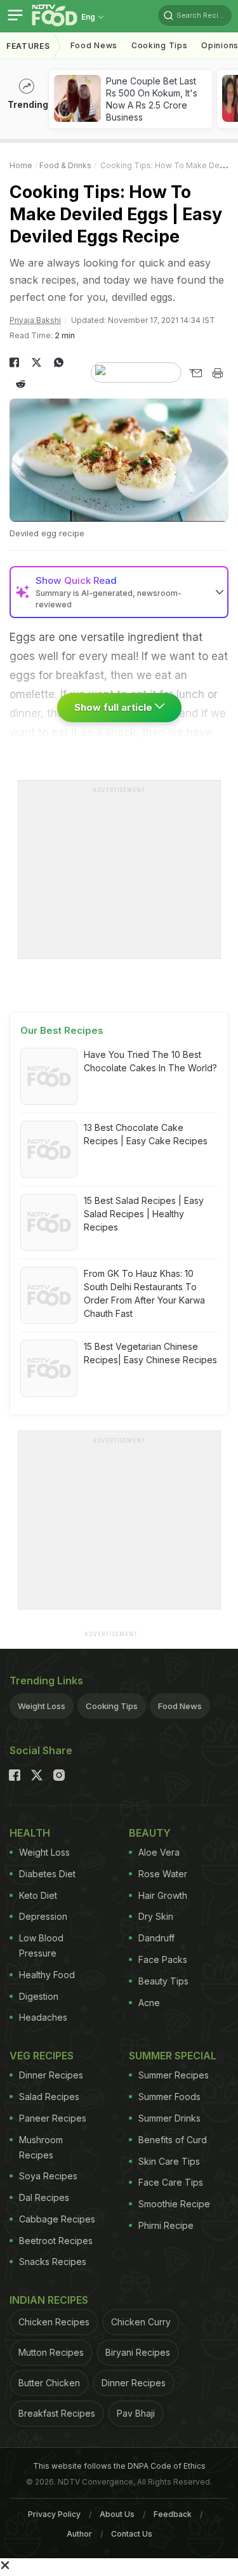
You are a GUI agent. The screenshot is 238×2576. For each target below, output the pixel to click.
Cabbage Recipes (57, 2219)
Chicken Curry (141, 2322)
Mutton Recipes (51, 2352)
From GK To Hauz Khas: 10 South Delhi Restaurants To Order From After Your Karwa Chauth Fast (144, 1293)
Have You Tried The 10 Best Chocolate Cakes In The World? (150, 1061)
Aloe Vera (159, 1852)
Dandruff (156, 1938)
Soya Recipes (48, 2176)
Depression (43, 1916)
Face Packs (163, 1959)
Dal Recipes (44, 2197)
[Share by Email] (195, 373)
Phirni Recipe (166, 2225)
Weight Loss (42, 1706)
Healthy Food (47, 1975)
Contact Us (132, 2534)
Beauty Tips (163, 1981)
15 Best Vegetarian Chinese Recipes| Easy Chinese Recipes (150, 1353)
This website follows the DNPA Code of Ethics (119, 2466)
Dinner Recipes (51, 2075)
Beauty (150, 1833)
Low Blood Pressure (41, 1945)
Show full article (115, 707)
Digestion (39, 1996)
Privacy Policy (54, 2514)
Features (28, 46)
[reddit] (21, 384)
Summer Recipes (174, 2075)
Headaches (43, 2017)
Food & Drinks (65, 165)
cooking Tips (159, 45)
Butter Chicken (49, 2383)
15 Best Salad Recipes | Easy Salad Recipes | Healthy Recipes (144, 1214)
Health (30, 1833)
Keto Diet (38, 1895)
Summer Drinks (169, 2118)
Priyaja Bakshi (35, 320)
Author (79, 2534)
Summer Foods (169, 2097)
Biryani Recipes (138, 2352)
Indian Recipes (49, 2300)
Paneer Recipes (53, 2118)
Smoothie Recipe (174, 2204)
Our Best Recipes (62, 1030)
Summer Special (173, 2056)
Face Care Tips (171, 2182)
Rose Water (163, 1874)
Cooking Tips (112, 1706)
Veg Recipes (42, 2056)
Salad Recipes (49, 2097)
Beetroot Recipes (56, 2241)
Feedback (173, 2514)
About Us (117, 2514)
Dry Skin (156, 1916)
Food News (94, 45)
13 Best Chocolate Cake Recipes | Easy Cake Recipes (146, 1134)
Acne (149, 2003)
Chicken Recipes (54, 2322)
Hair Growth (163, 1895)
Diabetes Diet (47, 1874)
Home (21, 165)
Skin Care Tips (169, 2161)
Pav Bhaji (136, 2413)
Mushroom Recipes (41, 2147)
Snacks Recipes (53, 2262)
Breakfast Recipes (57, 2413)
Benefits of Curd (173, 2140)
